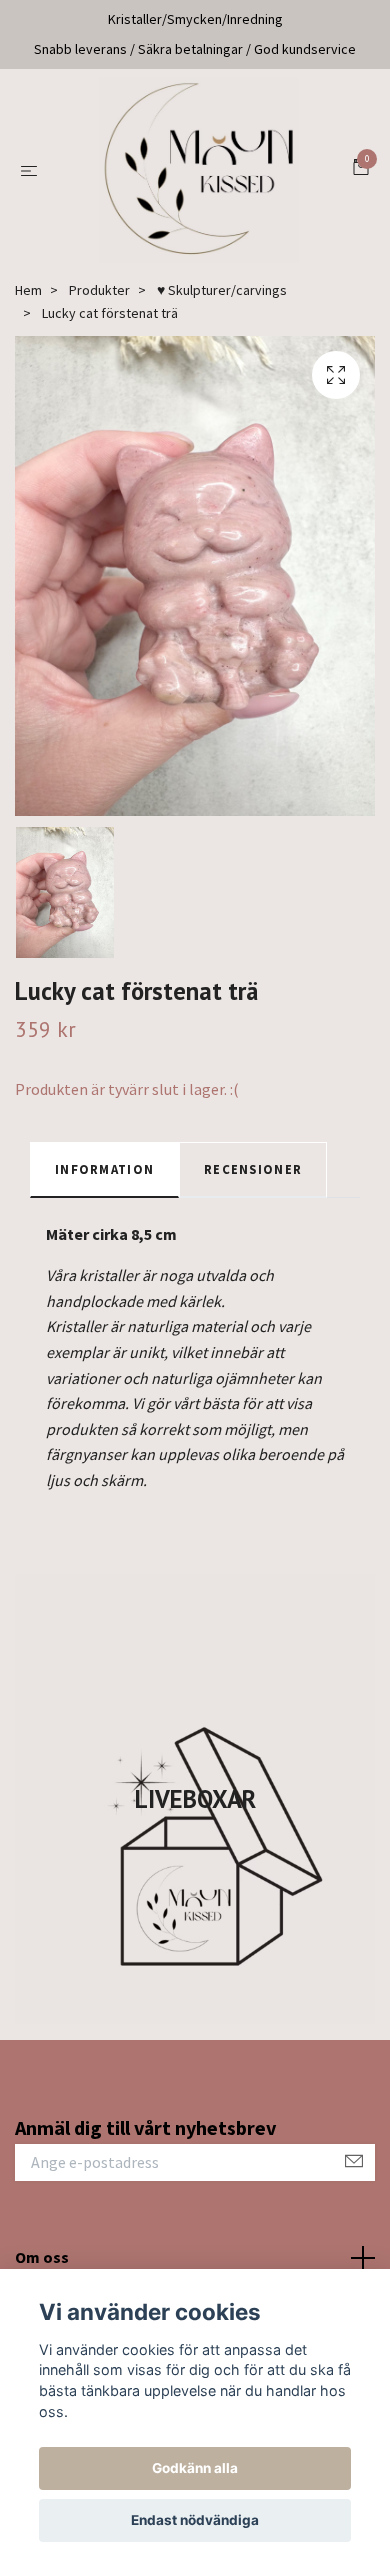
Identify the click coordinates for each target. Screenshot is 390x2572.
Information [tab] (104, 1183)
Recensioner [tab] (253, 1183)
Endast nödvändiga (195, 2520)
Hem (28, 304)
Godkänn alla (195, 2468)
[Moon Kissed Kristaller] (199, 177)
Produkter (99, 304)
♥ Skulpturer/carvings (222, 304)
